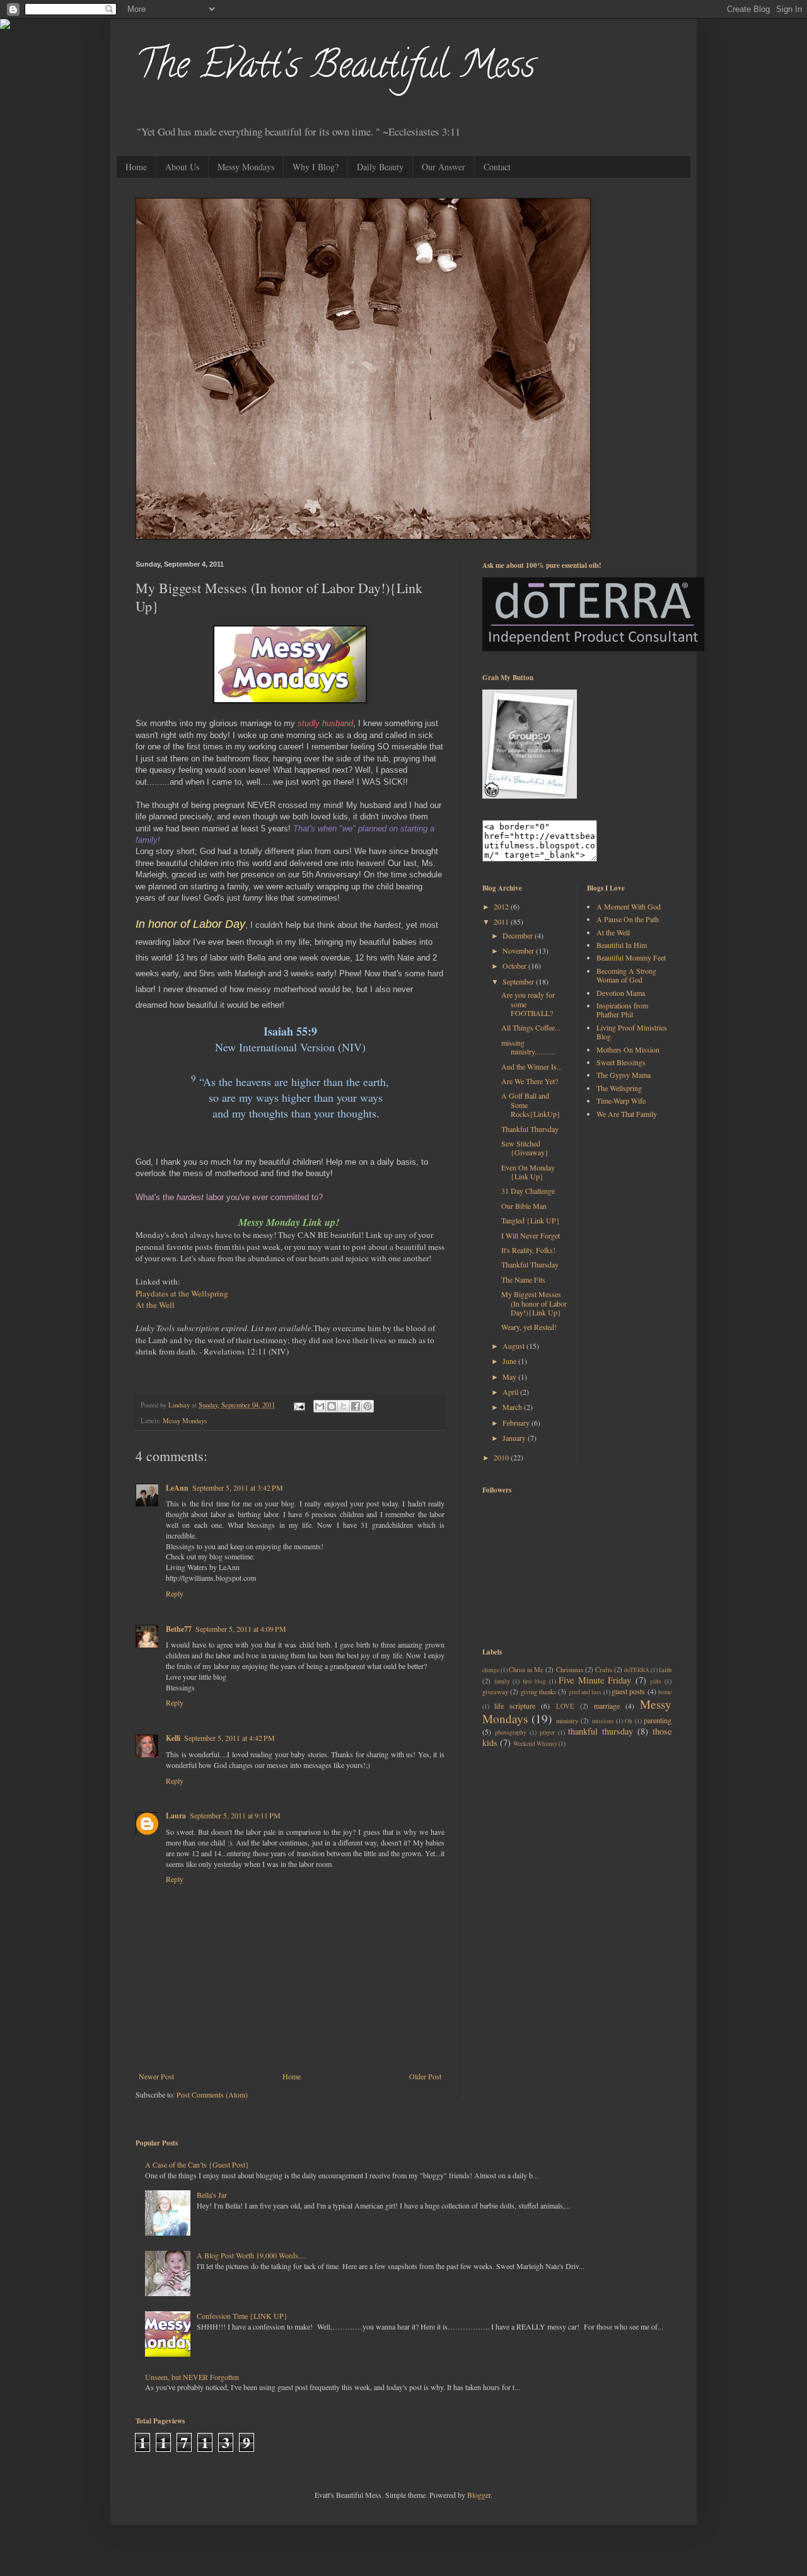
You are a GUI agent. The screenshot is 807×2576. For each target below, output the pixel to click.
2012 (502, 906)
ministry (567, 1721)
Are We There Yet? (530, 1081)
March (513, 1407)
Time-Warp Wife (621, 1100)
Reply (175, 1593)
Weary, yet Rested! (529, 1327)
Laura (176, 1816)
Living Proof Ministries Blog (632, 1032)
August (514, 1346)
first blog (535, 1681)
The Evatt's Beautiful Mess (335, 69)
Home (136, 167)
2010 (502, 1457)
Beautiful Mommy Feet (631, 957)
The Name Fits (523, 1279)
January (515, 1438)
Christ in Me (526, 1670)
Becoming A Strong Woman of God (626, 975)
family (502, 1681)
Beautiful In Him (622, 945)
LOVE (565, 1706)
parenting (658, 1720)
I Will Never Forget (531, 1235)
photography (511, 1732)
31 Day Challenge (528, 1191)
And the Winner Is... (532, 1066)
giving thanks (538, 1692)
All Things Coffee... (531, 1027)
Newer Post (156, 2076)
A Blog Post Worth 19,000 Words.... (251, 2255)
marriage (607, 1706)
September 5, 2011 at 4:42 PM (229, 1738)
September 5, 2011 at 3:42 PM (238, 1487)
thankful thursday (601, 1731)
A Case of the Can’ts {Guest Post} (197, 2164)
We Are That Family (627, 1114)
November (519, 950)
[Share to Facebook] (356, 1406)
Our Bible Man (524, 1206)
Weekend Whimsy (535, 1744)
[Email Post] (299, 1405)
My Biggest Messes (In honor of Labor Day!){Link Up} (534, 1303)
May (510, 1377)
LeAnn (177, 1488)
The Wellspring (619, 1088)
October (515, 966)
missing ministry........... (528, 1047)
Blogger (479, 2495)
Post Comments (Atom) (212, 2094)
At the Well (155, 1305)
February (517, 1423)
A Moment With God (629, 906)
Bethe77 (179, 1629)
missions (603, 1721)
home (665, 1692)
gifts (656, 1681)
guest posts (628, 1691)
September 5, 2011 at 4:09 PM (241, 1629)
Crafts (604, 1670)
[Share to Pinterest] (368, 1406)
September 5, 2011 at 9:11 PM (235, 1815)
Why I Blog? (316, 167)
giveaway (495, 1692)
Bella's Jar (212, 2195)
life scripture (515, 1706)
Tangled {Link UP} (531, 1220)
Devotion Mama (621, 993)
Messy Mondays (246, 167)
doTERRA (637, 1670)
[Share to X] (344, 1406)
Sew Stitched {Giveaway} (525, 1148)
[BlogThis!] (332, 1406)
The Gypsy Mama (624, 1075)
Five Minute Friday (595, 1680)
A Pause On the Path (628, 919)
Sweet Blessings (621, 1062)
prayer (547, 1732)
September (519, 981)
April (511, 1392)
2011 (502, 921)
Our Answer (444, 167)
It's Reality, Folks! (528, 1250)
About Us (182, 167)
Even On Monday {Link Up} (528, 1172)
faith (665, 1670)
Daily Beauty (380, 167)
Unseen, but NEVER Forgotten (192, 2377)
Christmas (570, 1670)
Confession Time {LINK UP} (242, 2316)
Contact (497, 167)
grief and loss (585, 1692)
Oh (629, 1721)
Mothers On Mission (628, 1049)
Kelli (173, 1738)
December (519, 935)
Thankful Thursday (530, 1129)
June (510, 1361)
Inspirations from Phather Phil (622, 1010)
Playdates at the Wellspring (182, 1293)
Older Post (425, 2076)
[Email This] (320, 1406)
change (491, 1670)
